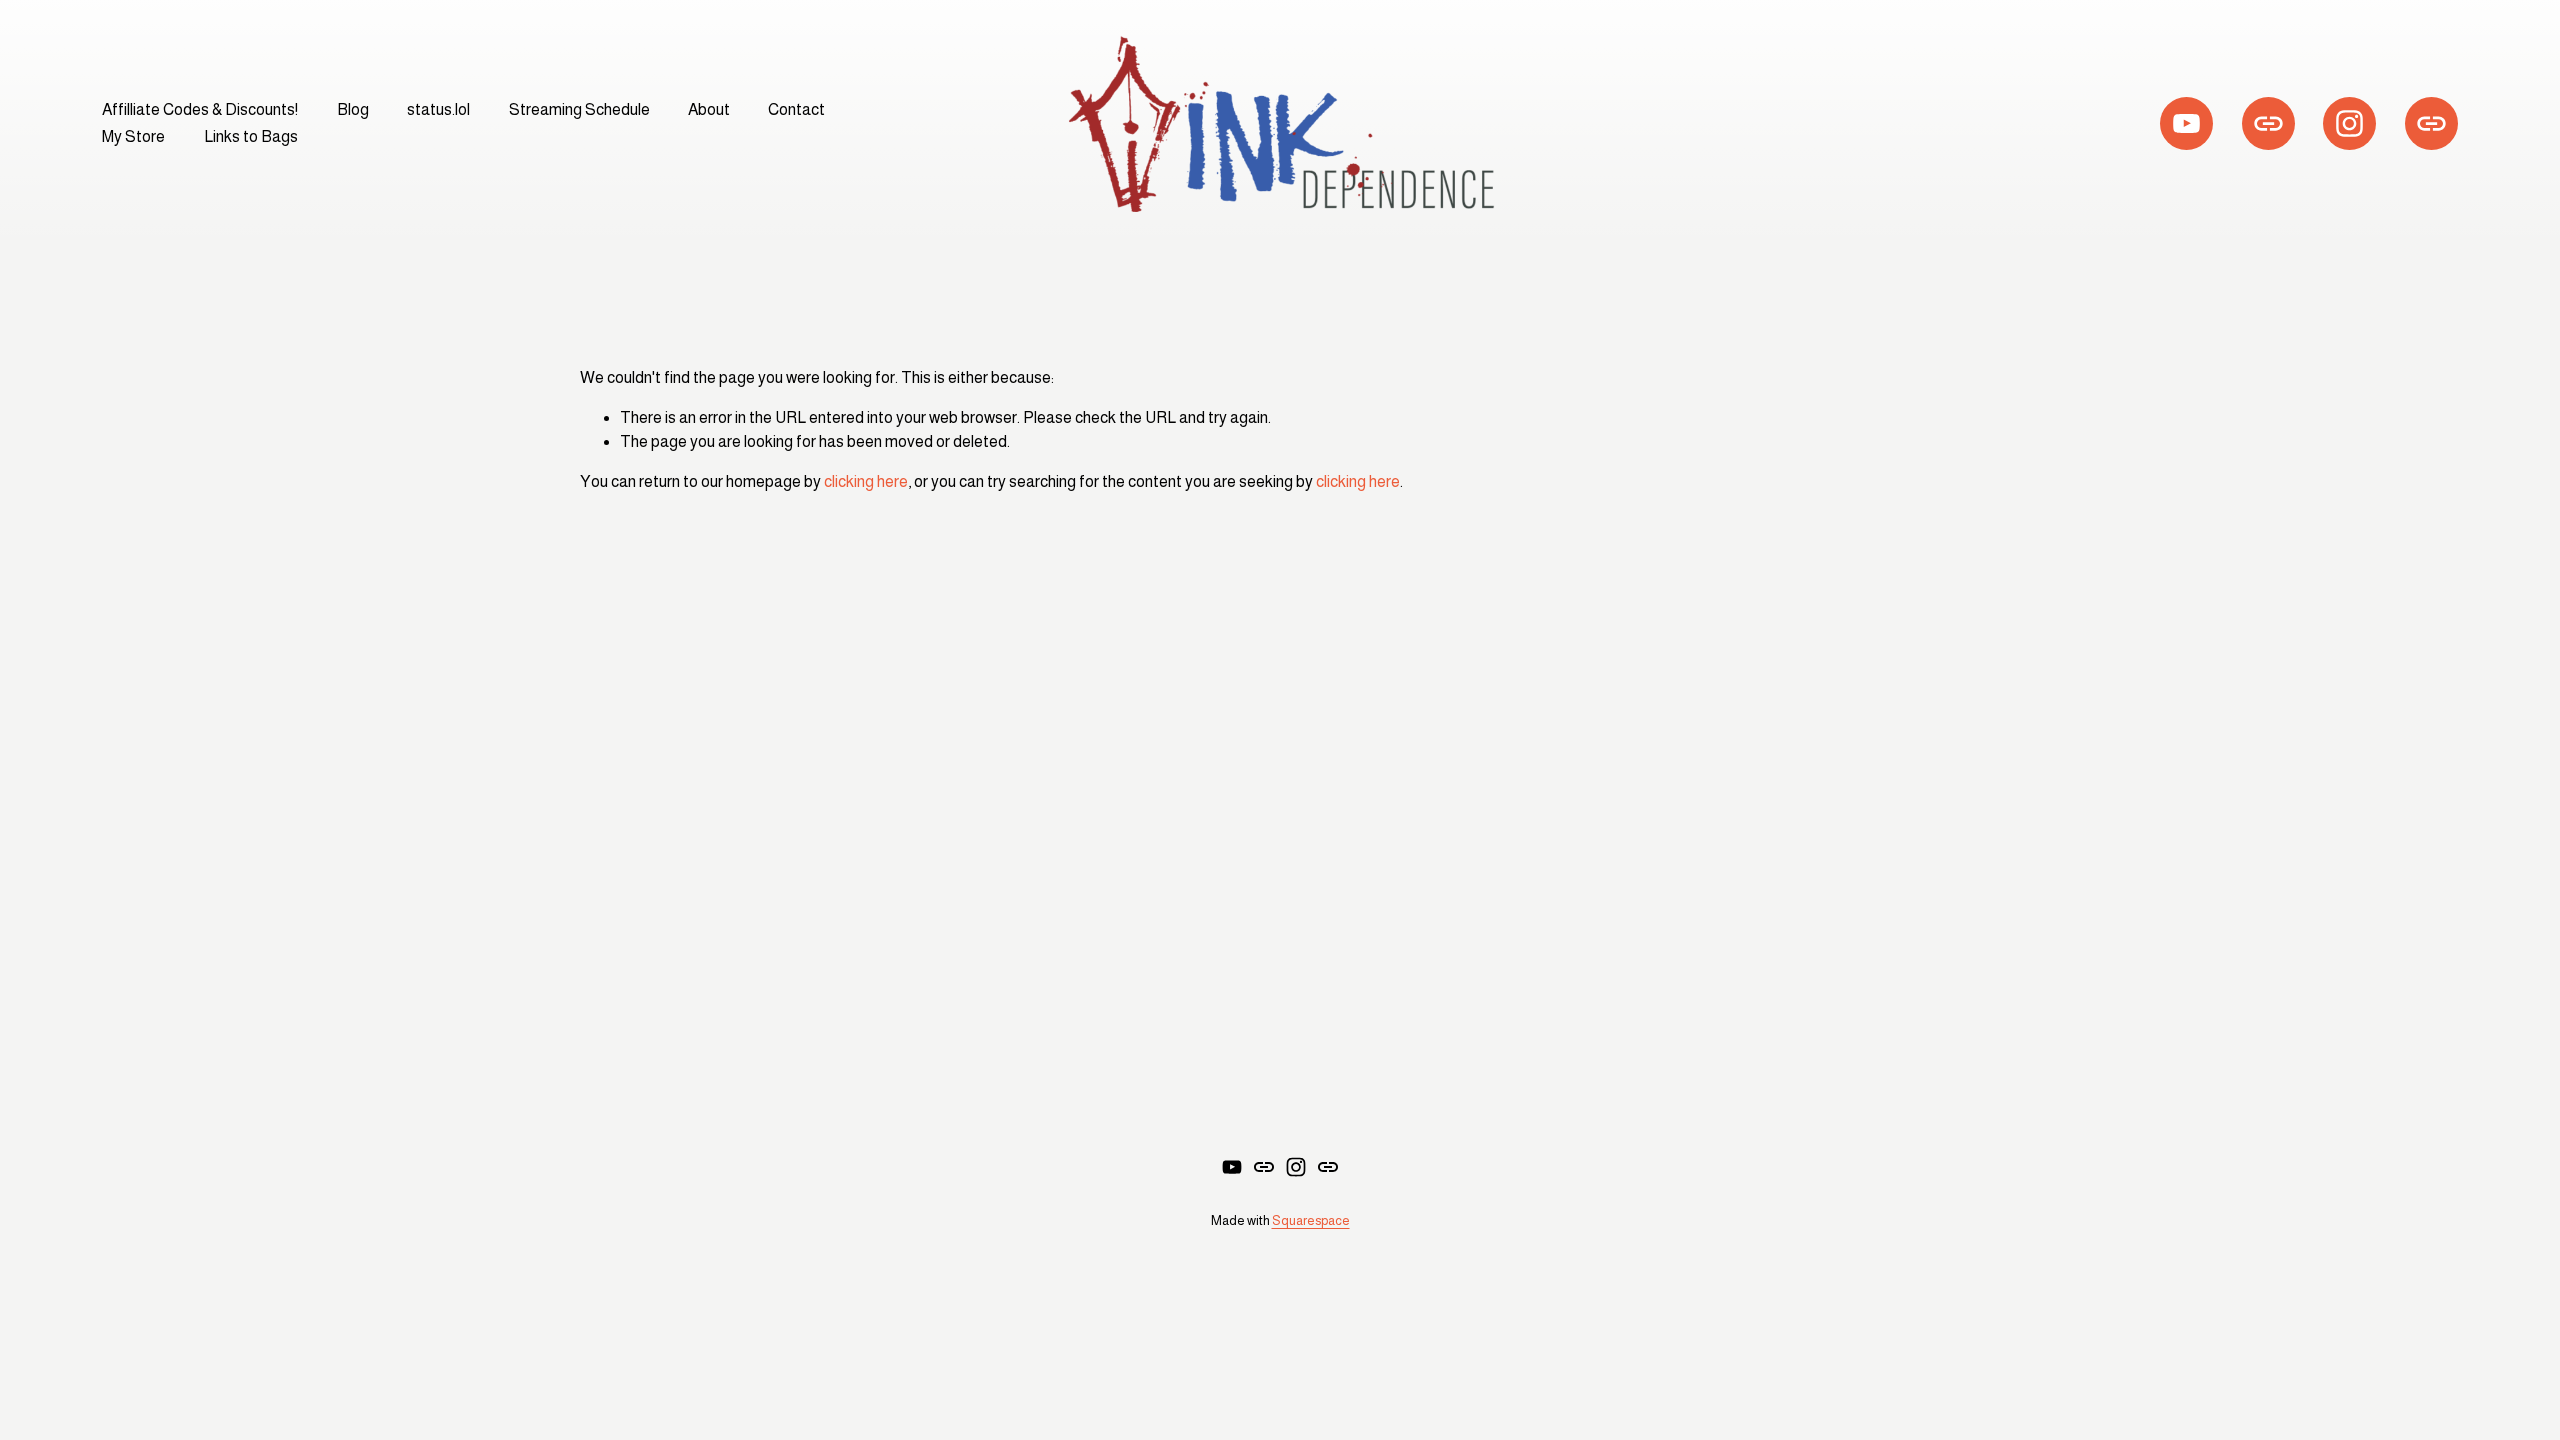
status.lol (438, 109)
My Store (133, 136)
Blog (353, 109)
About (709, 109)
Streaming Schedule (579, 109)
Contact (796, 109)
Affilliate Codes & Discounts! (200, 109)
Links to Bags (251, 136)
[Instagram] (2349, 123)
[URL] (2268, 123)
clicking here (866, 481)
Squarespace (1311, 1220)
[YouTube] (2186, 123)
